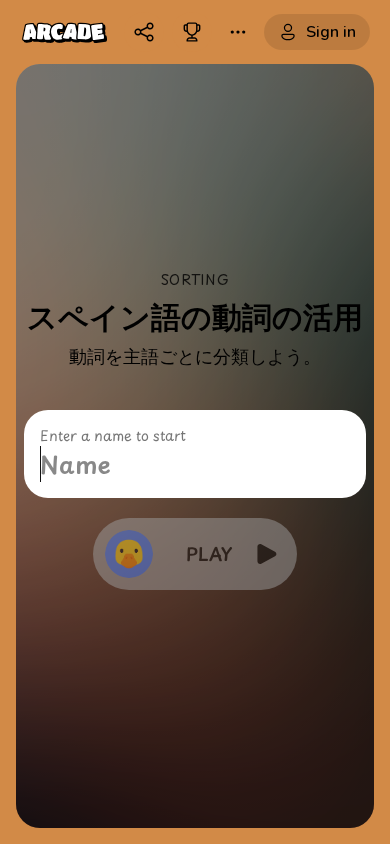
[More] (238, 32)
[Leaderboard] (192, 32)
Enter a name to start (113, 436)
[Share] (144, 32)
